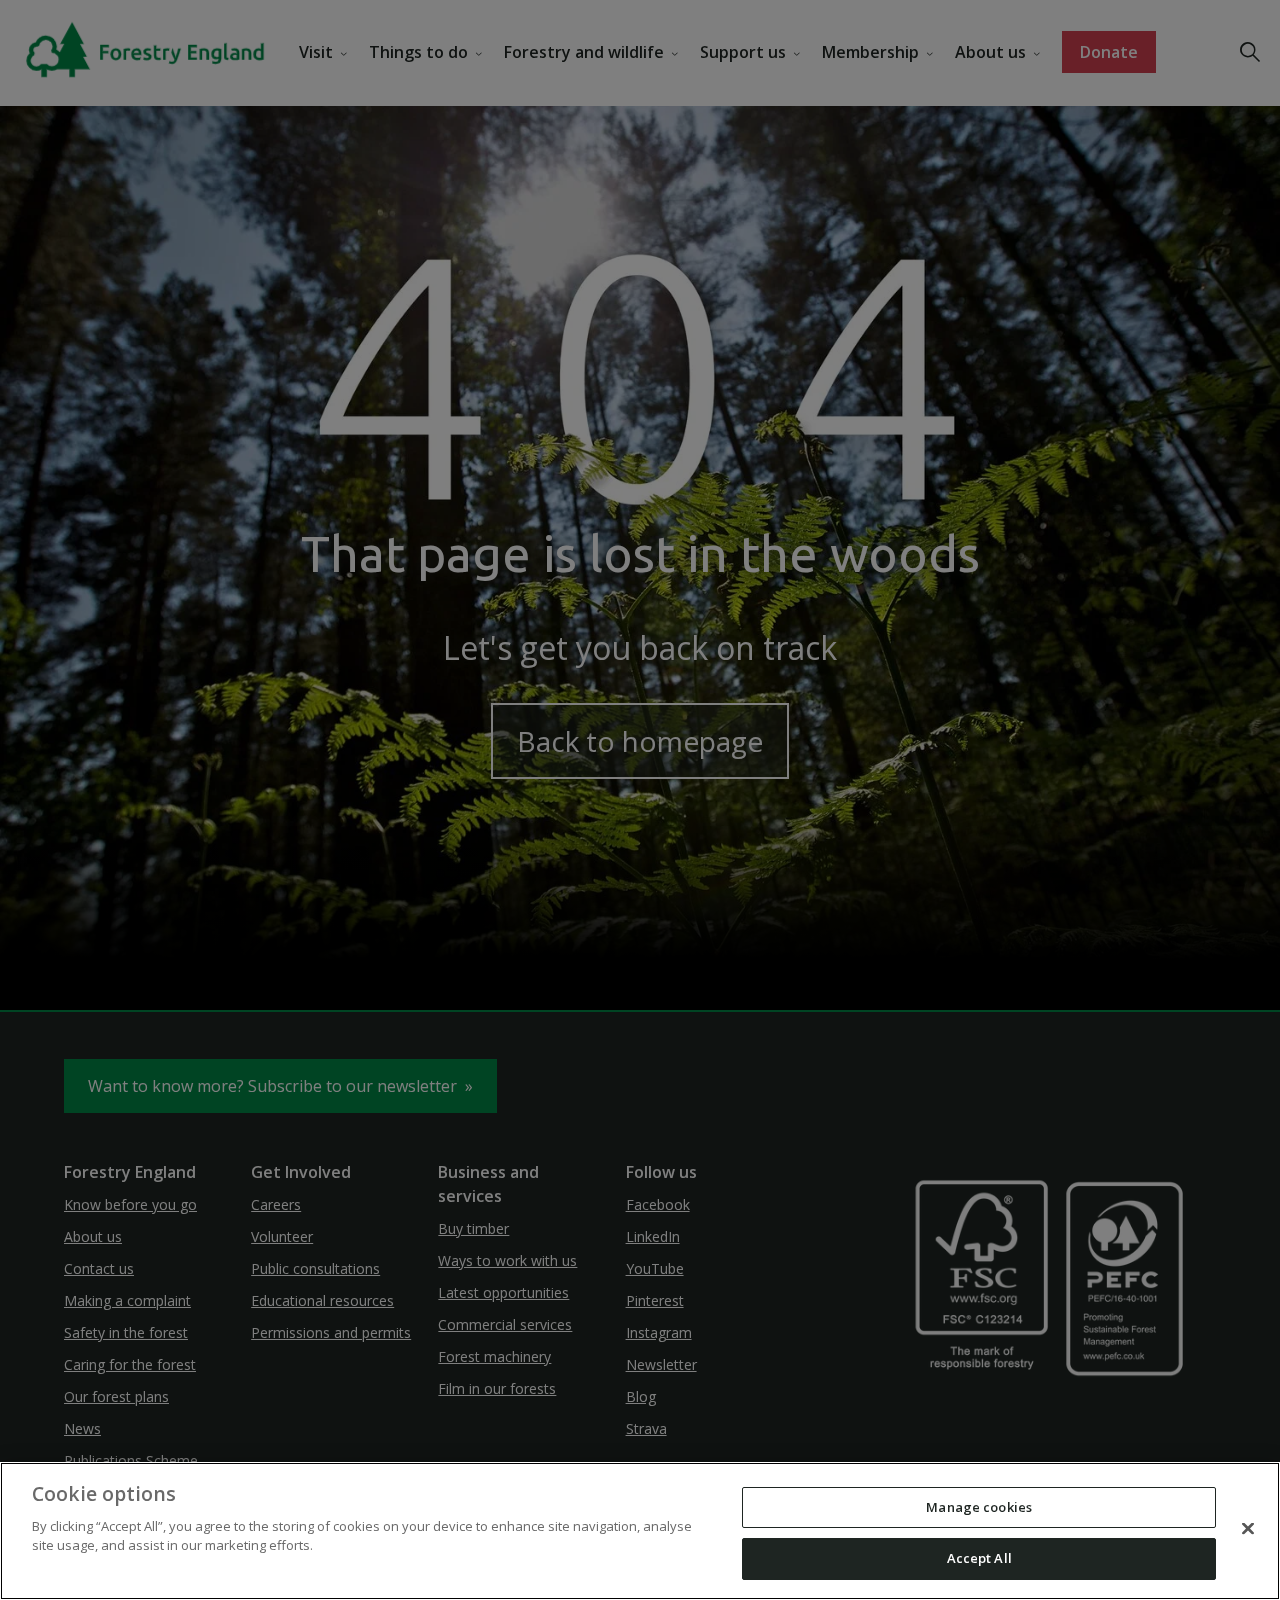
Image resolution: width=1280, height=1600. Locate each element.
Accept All (979, 1558)
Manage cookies (979, 1507)
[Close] (1248, 1528)
